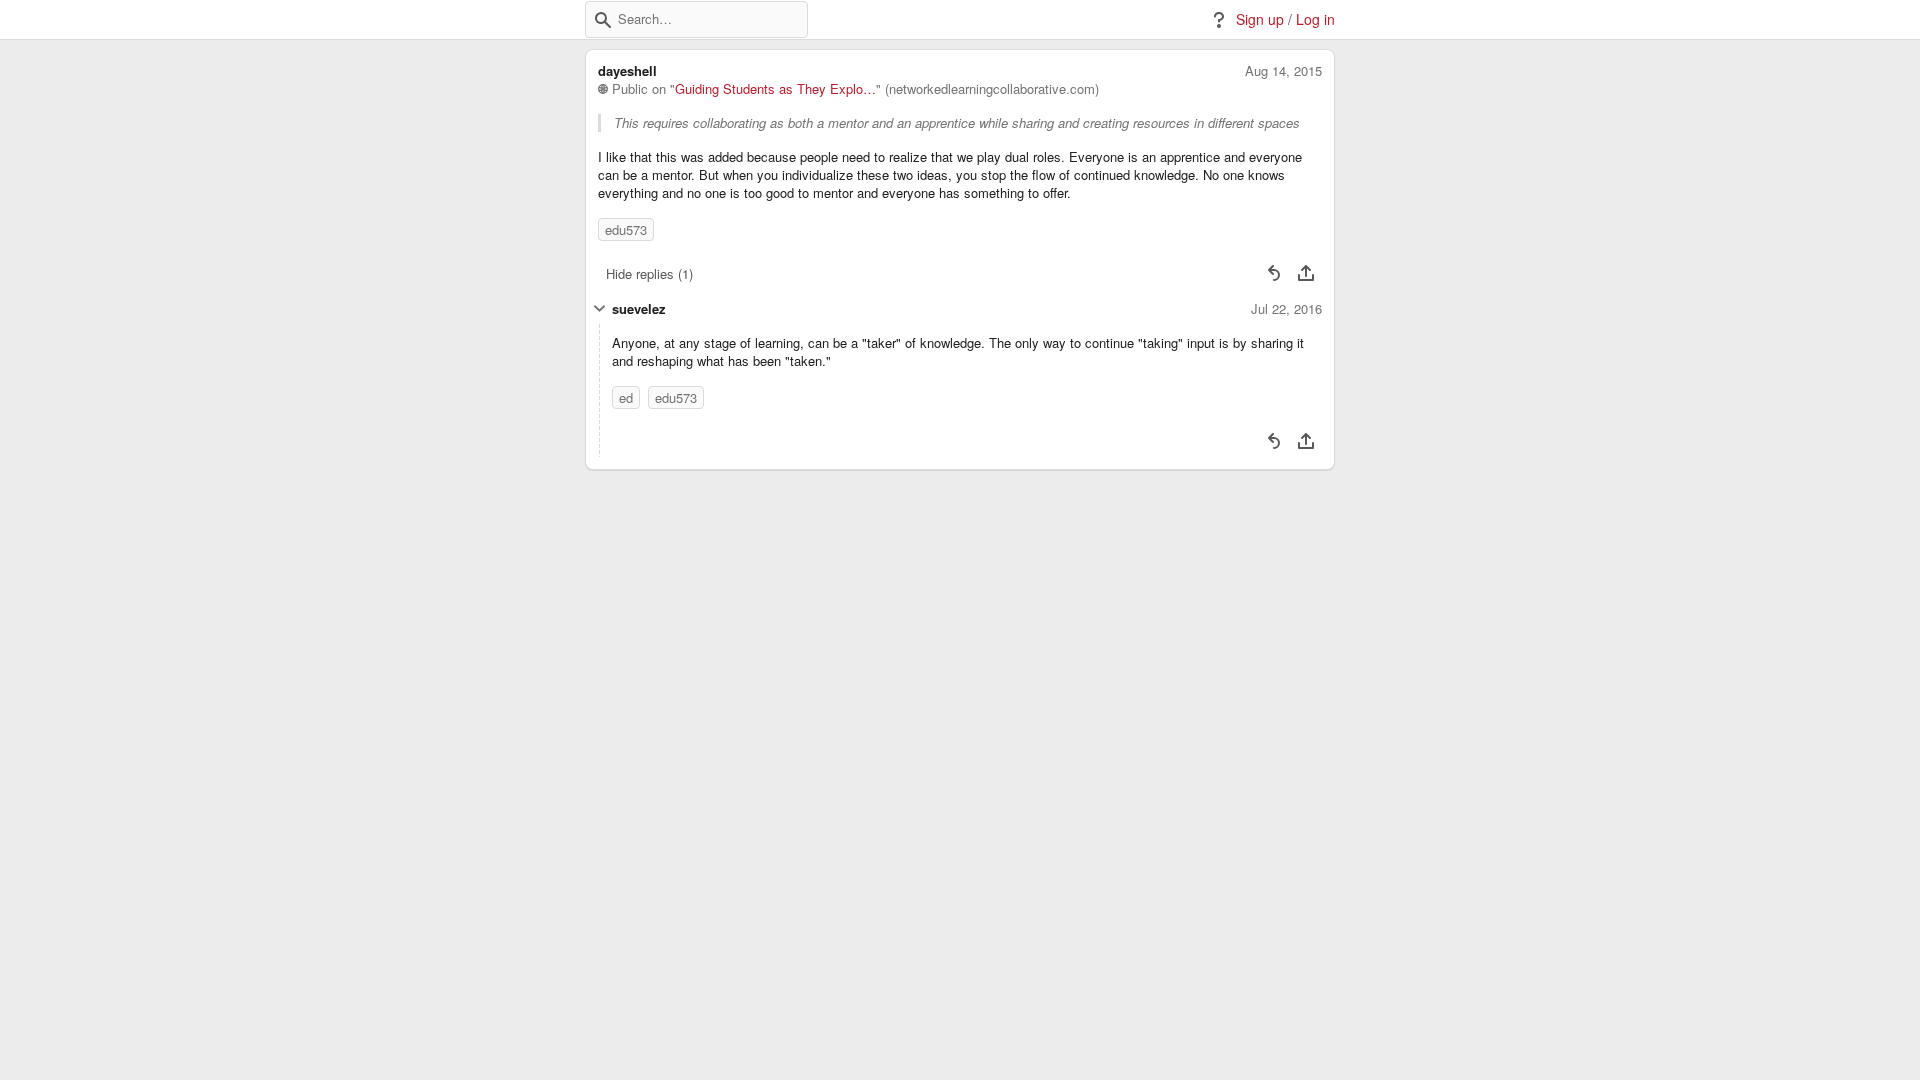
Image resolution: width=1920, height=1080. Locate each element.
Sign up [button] (1260, 19)
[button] (603, 20)
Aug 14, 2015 (1283, 71)
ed (626, 397)
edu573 (626, 229)
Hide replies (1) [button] (649, 273)
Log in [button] (1315, 19)
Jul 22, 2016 (1286, 309)
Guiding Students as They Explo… (775, 89)
